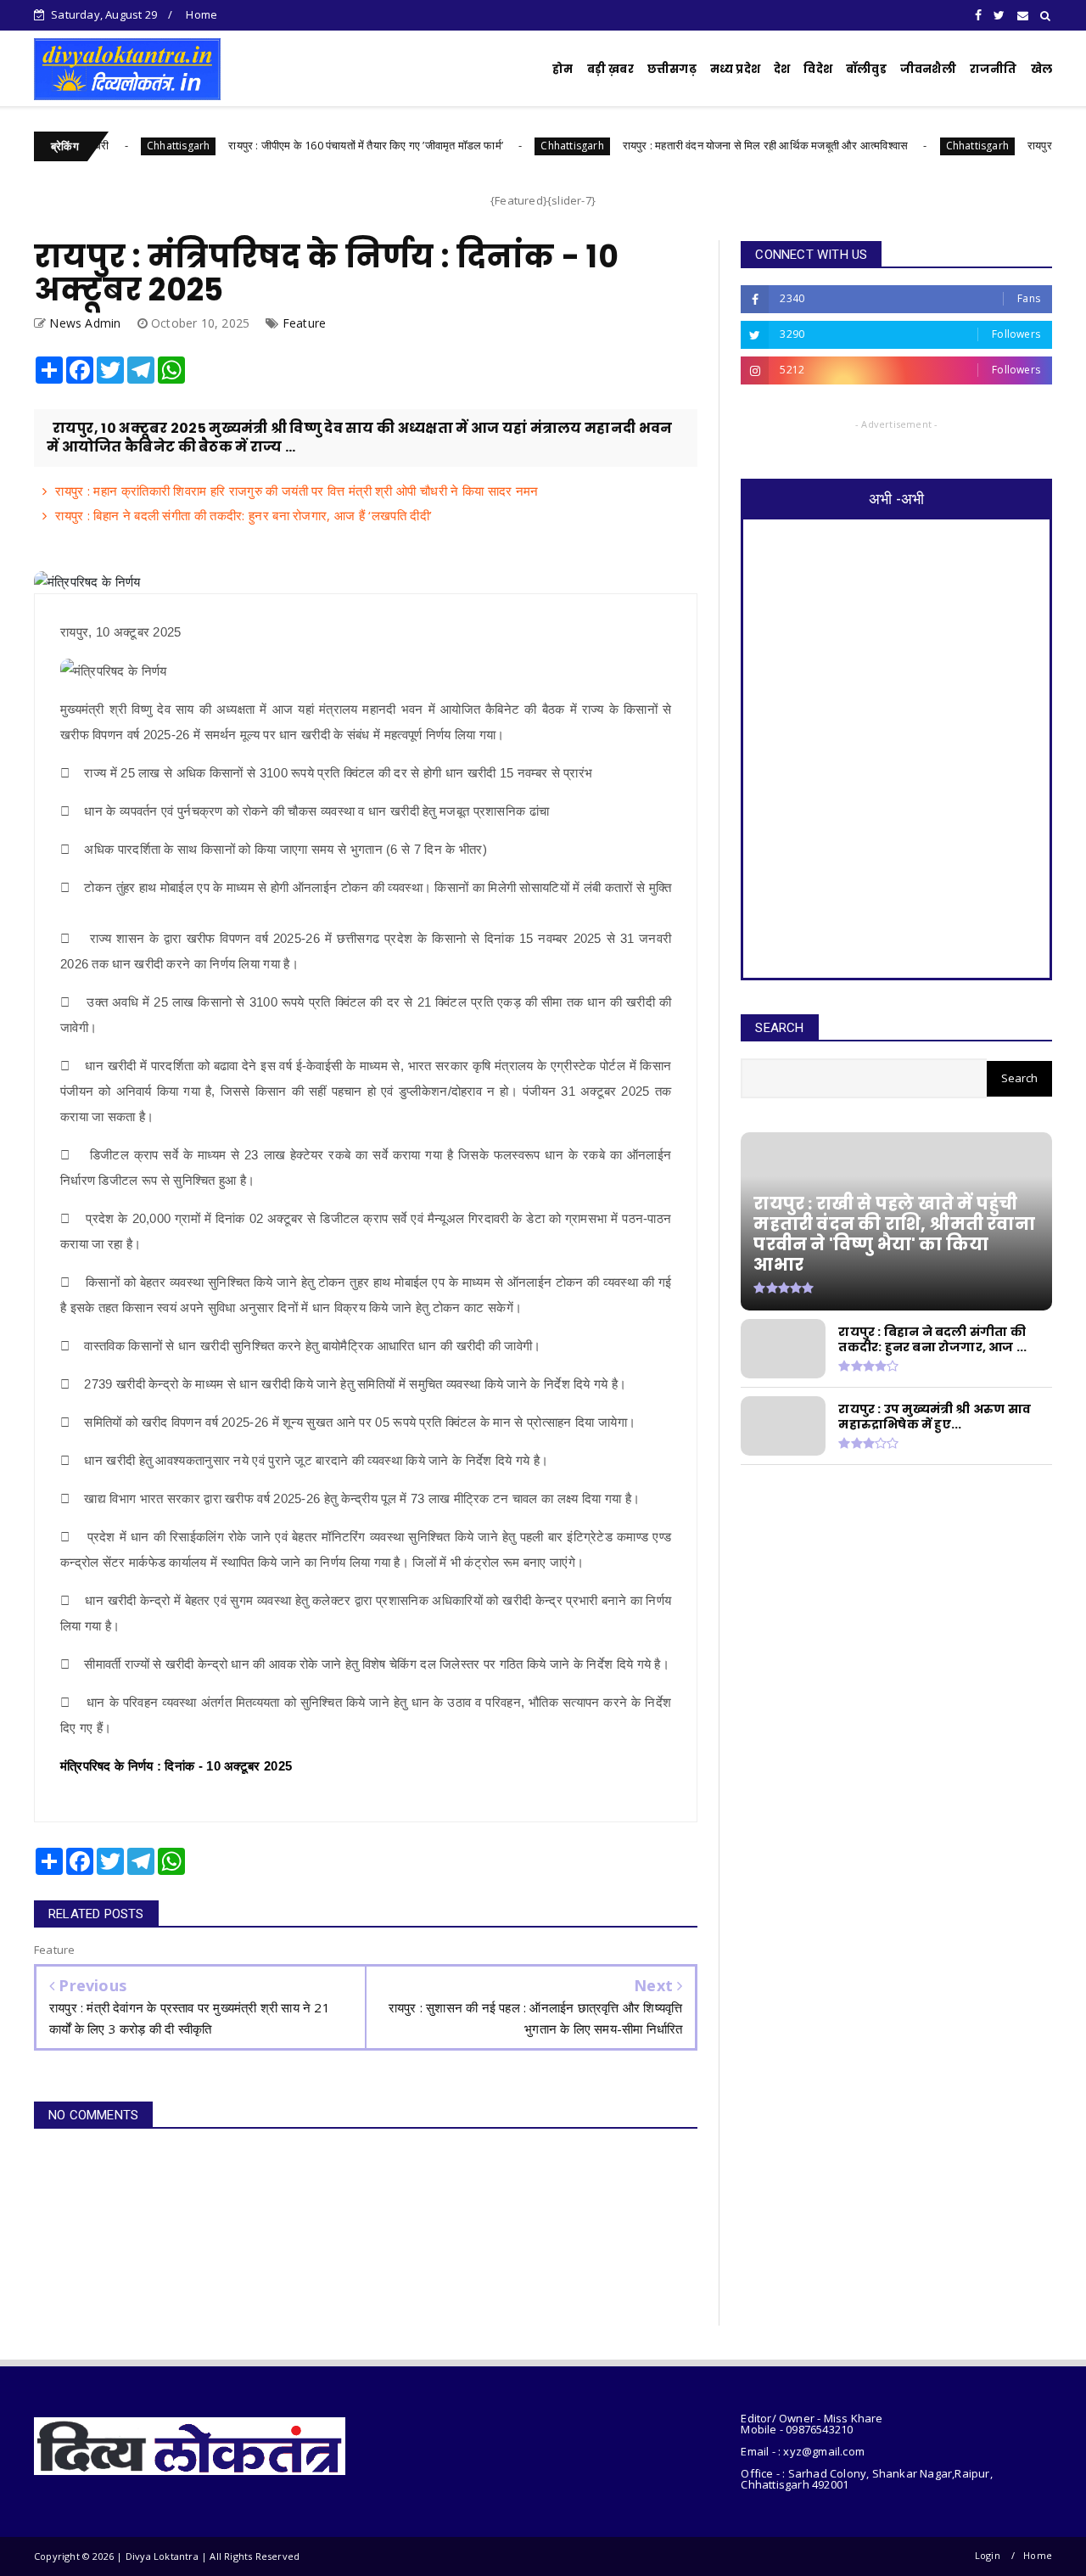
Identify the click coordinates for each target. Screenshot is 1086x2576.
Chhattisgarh (118, 146)
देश (782, 69)
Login (988, 2555)
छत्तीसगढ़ (672, 69)
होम (563, 69)
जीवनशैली (928, 69)
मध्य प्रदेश (735, 69)
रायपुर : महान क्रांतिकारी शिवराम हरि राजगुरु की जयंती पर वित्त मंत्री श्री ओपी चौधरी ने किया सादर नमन (297, 491)
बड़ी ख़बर (610, 69)
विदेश (818, 69)
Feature (304, 323)
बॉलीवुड (866, 69)
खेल (1041, 69)
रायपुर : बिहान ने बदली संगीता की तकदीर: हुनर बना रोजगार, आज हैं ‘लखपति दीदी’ (244, 515)
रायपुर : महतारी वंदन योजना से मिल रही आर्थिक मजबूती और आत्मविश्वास (705, 145)
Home (202, 14)
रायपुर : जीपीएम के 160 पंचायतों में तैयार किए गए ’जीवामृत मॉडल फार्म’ (305, 145)
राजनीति (994, 69)
